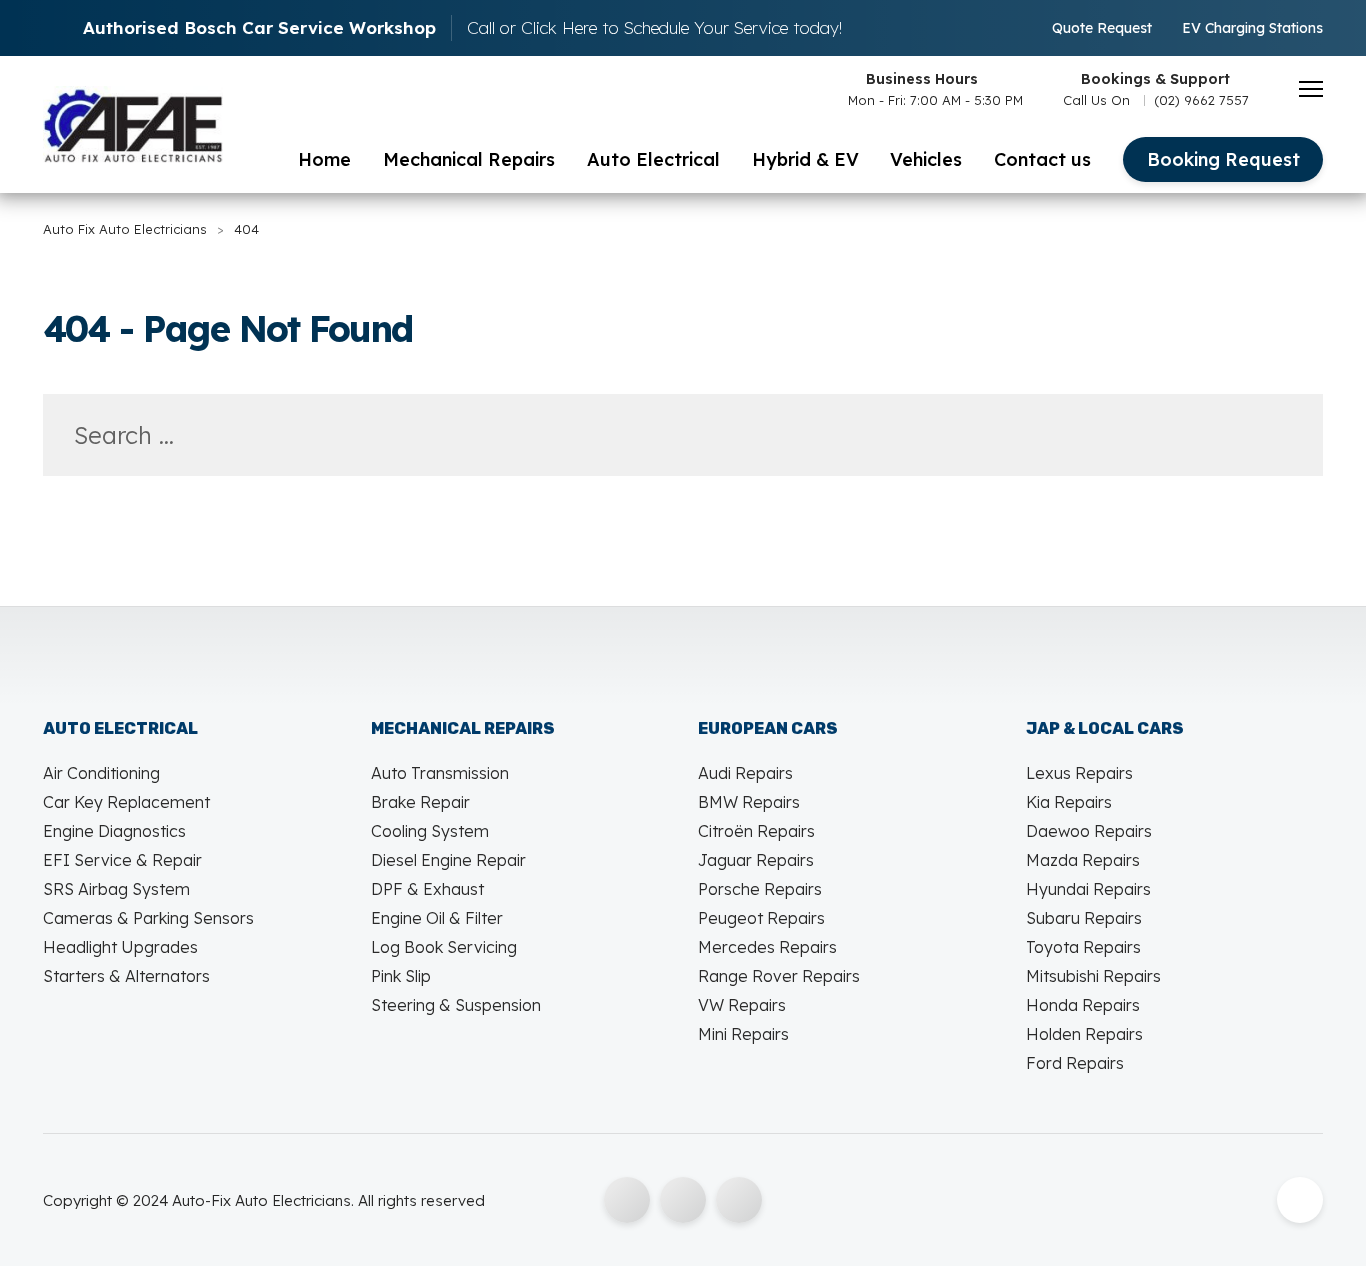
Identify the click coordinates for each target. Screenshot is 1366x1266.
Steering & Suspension (456, 1005)
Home (324, 159)
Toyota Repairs (1083, 947)
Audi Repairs (745, 773)
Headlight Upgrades (120, 947)
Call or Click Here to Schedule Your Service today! (654, 27)
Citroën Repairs (756, 831)
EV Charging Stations (1252, 28)
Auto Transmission (440, 773)
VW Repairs (742, 1005)
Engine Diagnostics (114, 831)
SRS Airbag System (116, 889)
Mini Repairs (743, 1034)
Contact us (1042, 159)
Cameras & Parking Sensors (148, 918)
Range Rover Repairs (779, 976)
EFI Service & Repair (122, 860)
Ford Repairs (1075, 1063)
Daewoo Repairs (1089, 831)
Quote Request (1102, 28)
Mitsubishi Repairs (1093, 976)
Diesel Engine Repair (448, 860)
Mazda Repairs (1083, 860)
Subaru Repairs (1084, 918)
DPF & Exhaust (427, 889)
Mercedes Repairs (767, 947)
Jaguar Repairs (756, 860)
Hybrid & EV (805, 159)
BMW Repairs (749, 802)
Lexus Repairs (1079, 773)
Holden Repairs (1084, 1034)
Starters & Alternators (126, 976)
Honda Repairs (1083, 1005)
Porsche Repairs (760, 889)
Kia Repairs (1069, 802)
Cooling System (430, 831)
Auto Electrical (653, 159)
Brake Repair (420, 802)
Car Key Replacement (126, 802)
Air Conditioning (101, 773)
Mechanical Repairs (469, 159)
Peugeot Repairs (761, 918)
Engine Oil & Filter (437, 918)
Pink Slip (401, 976)
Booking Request (1223, 159)
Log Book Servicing (444, 947)
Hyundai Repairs (1088, 889)
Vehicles (926, 159)
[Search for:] (683, 438)
